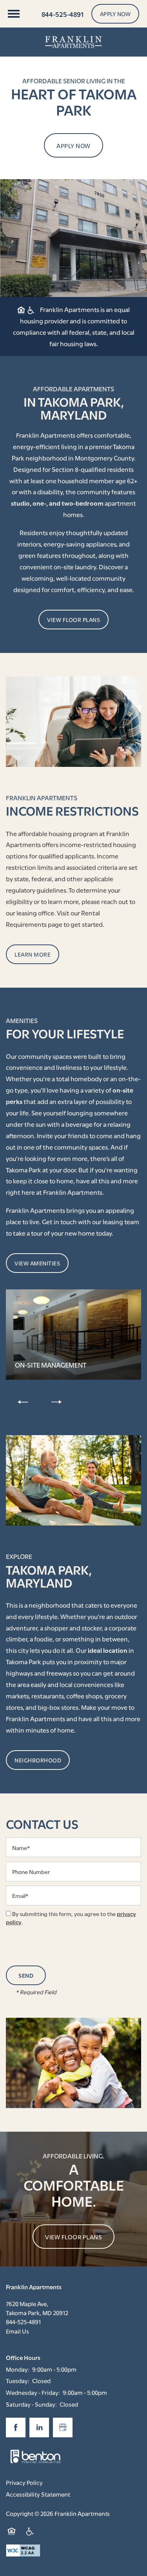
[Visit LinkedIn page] (39, 2427)
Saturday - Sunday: (31, 2404)
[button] (115, 14)
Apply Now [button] (73, 145)
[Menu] (14, 14)
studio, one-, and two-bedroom (57, 503)
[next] (56, 1402)
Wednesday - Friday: (33, 2392)
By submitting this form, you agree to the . (71, 1918)
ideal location (108, 1650)
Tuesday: (18, 2380)
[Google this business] (63, 2427)
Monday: (18, 2369)
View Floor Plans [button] (73, 2237)
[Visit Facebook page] (16, 2427)
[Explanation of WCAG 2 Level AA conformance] (23, 2550)
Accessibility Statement (38, 2494)
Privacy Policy (24, 2482)
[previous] (23, 1402)
